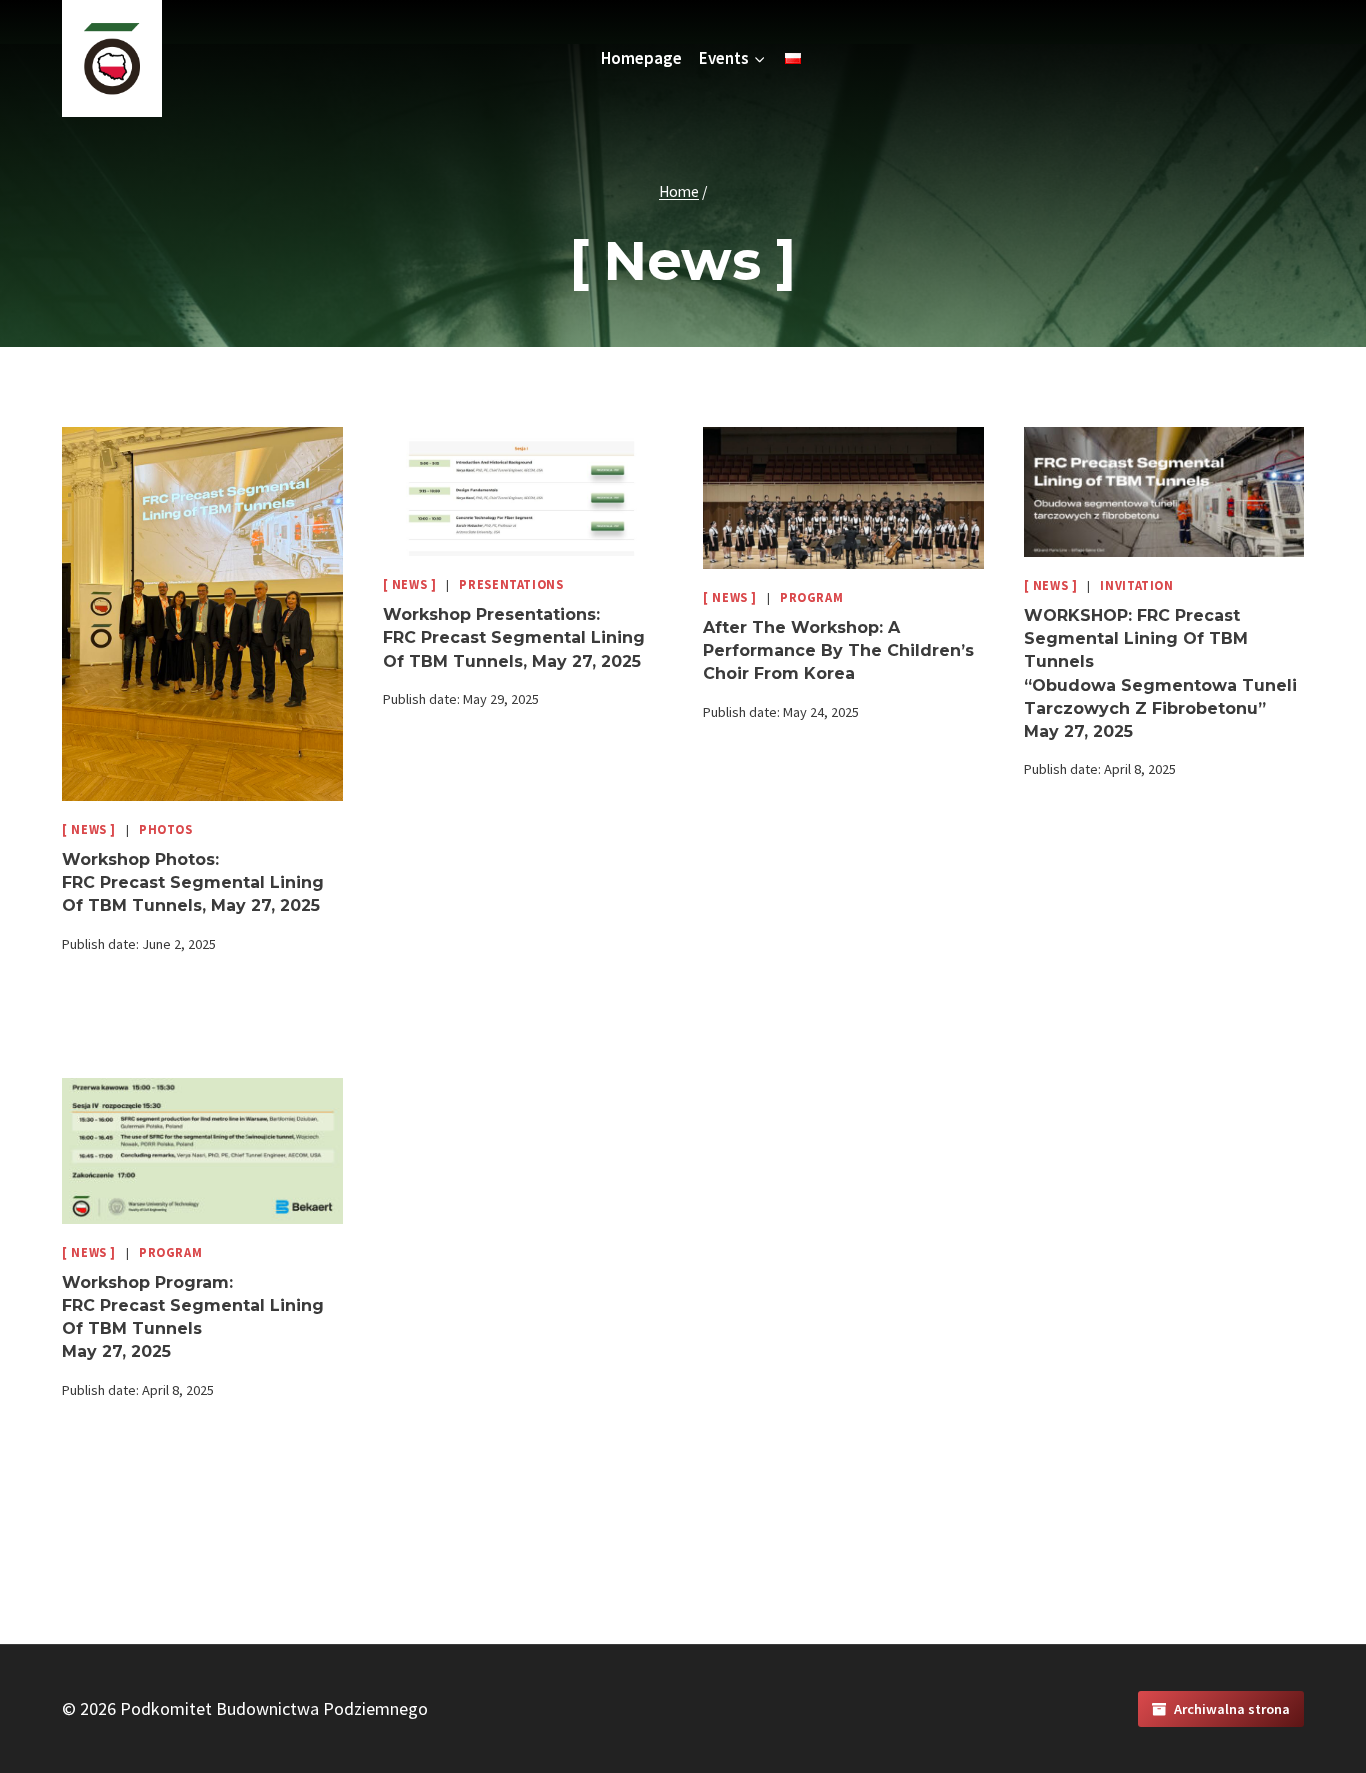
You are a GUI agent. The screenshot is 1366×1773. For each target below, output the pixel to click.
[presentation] (202, 614)
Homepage (641, 58)
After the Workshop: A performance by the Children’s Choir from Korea (838, 650)
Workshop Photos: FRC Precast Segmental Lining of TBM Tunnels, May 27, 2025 (193, 882)
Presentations (511, 584)
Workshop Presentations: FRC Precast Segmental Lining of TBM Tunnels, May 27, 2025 (514, 637)
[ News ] (89, 829)
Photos (166, 829)
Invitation (1136, 585)
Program (811, 597)
